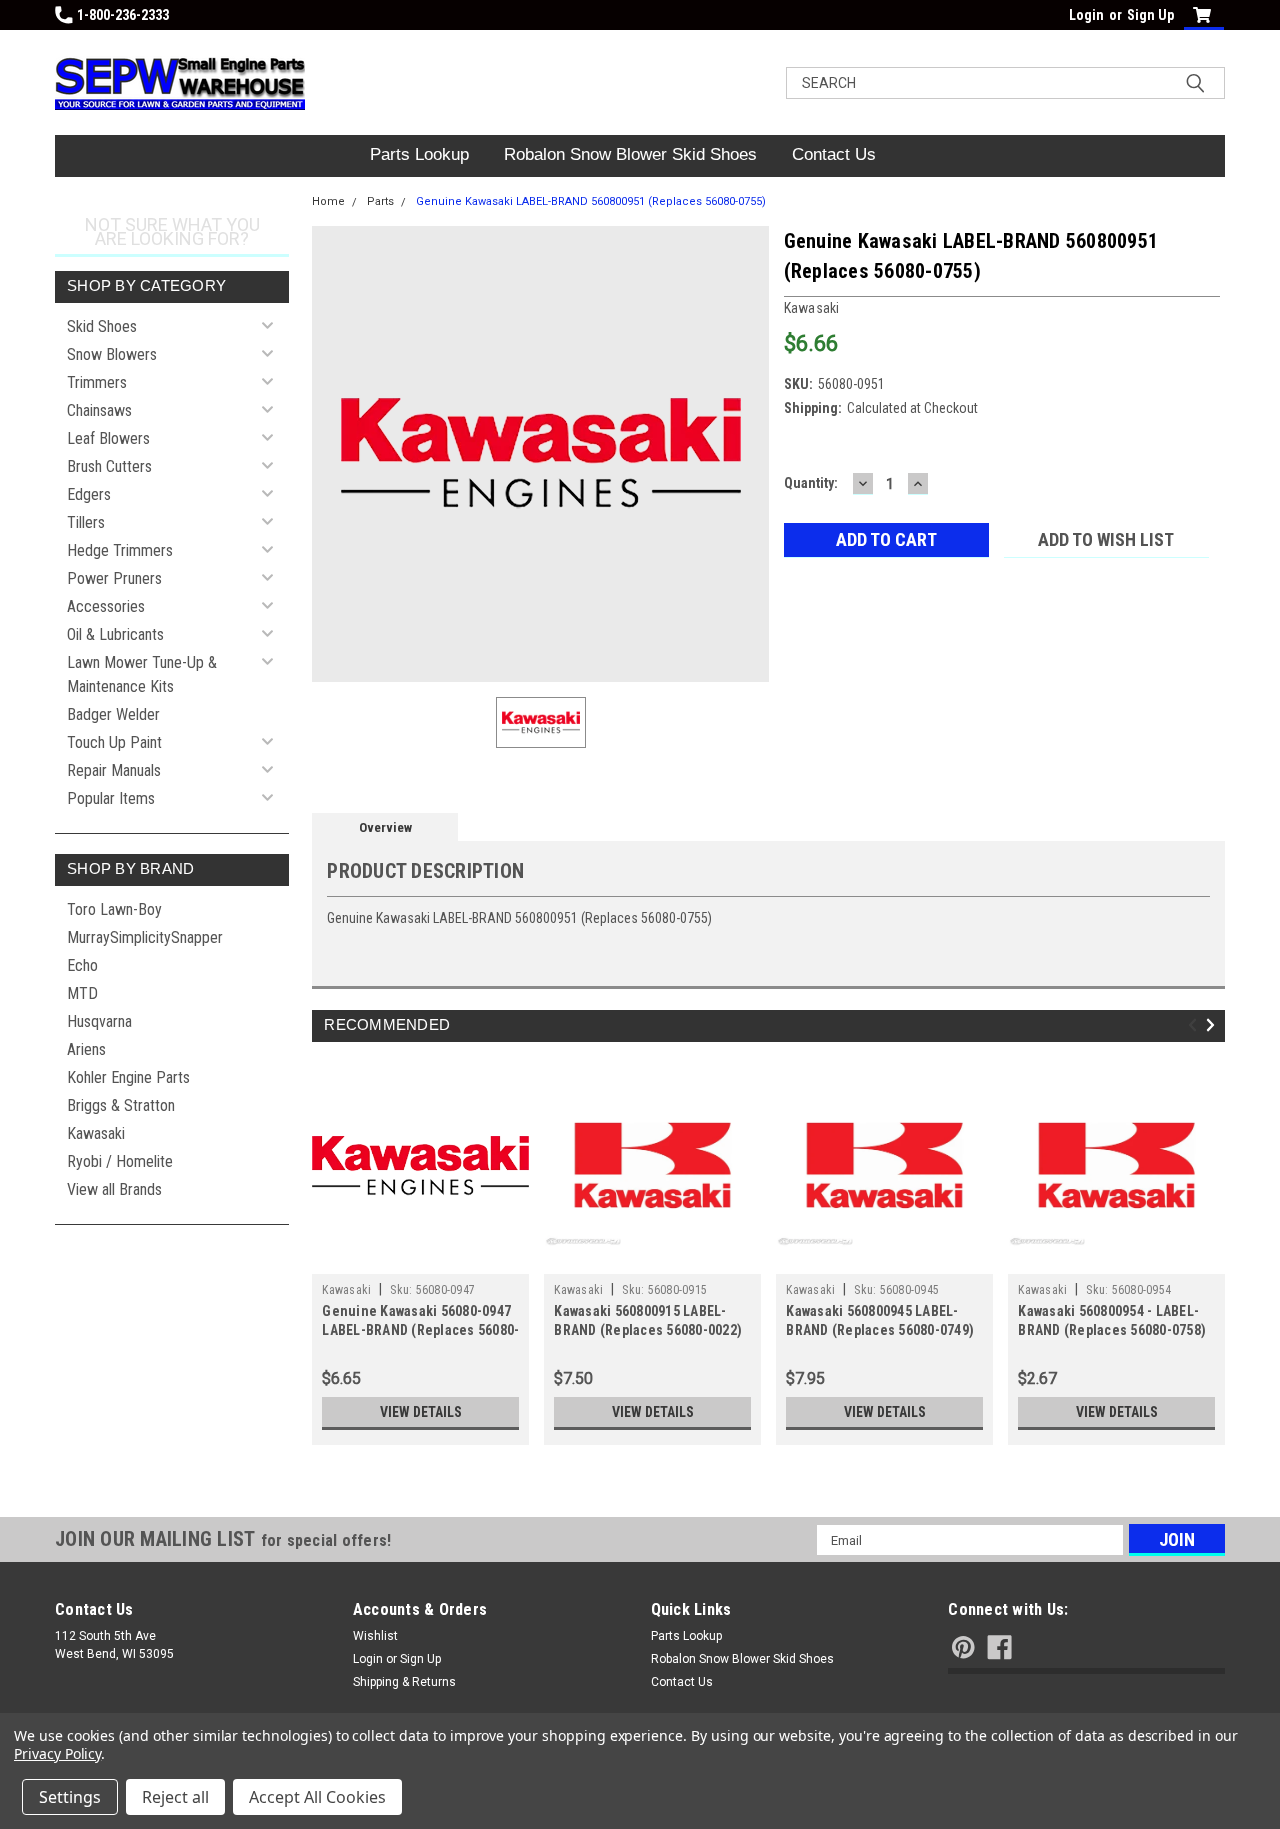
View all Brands (114, 1189)
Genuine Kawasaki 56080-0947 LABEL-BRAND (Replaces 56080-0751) (420, 1330)
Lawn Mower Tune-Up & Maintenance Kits (142, 674)
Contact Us (834, 154)
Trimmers (97, 382)
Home (328, 201)
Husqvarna (99, 1021)
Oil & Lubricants (115, 634)
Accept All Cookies (317, 1797)
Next (1213, 1025)
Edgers (89, 494)
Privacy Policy (57, 1753)
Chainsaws (99, 410)
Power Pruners (114, 578)
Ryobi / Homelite (120, 1161)
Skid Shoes (102, 326)
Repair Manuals (114, 770)
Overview (385, 827)
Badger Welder (113, 714)
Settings (70, 1797)
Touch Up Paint (114, 742)
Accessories (106, 606)
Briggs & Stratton (121, 1105)
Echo (82, 965)
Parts (380, 201)
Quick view (421, 1259)
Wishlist (375, 1636)
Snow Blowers (112, 354)
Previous (1195, 1025)
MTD (82, 993)
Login (1086, 15)
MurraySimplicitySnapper (145, 937)
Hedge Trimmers (120, 550)
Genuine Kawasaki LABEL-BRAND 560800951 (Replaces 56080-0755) (591, 201)
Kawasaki (96, 1133)
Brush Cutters (109, 466)
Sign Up (1150, 15)
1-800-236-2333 (123, 15)
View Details (421, 1412)
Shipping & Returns (404, 1682)
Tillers (86, 522)
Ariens (86, 1049)
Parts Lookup (419, 154)
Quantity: (811, 483)
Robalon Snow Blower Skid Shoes (630, 154)
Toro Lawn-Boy (114, 909)
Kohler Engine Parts (128, 1077)
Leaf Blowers (108, 438)
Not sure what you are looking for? (172, 231)
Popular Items (111, 798)
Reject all (175, 1797)
